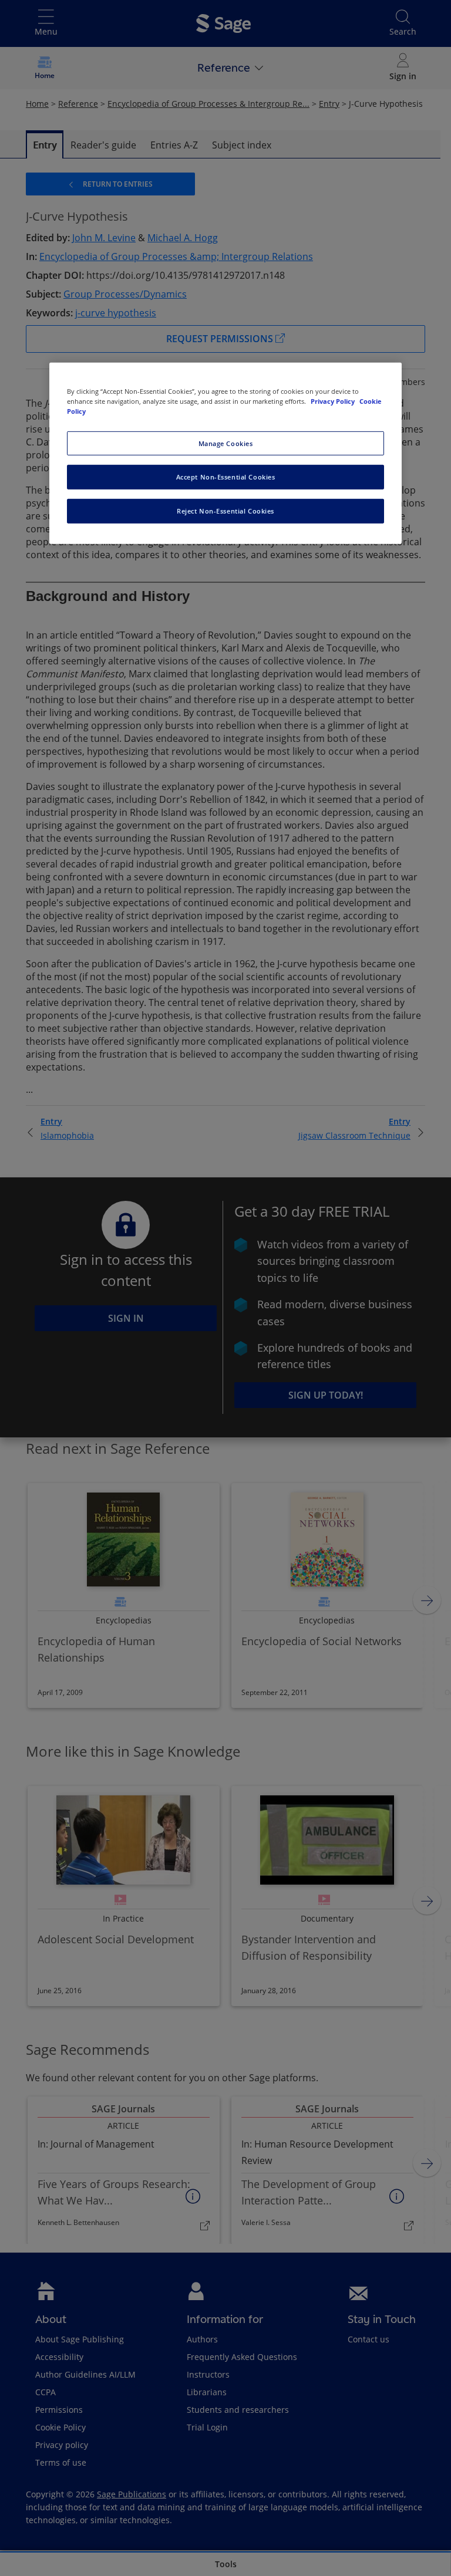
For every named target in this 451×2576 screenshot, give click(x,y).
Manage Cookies (226, 443)
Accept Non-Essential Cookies (226, 477)
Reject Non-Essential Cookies (225, 511)
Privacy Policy (334, 401)
